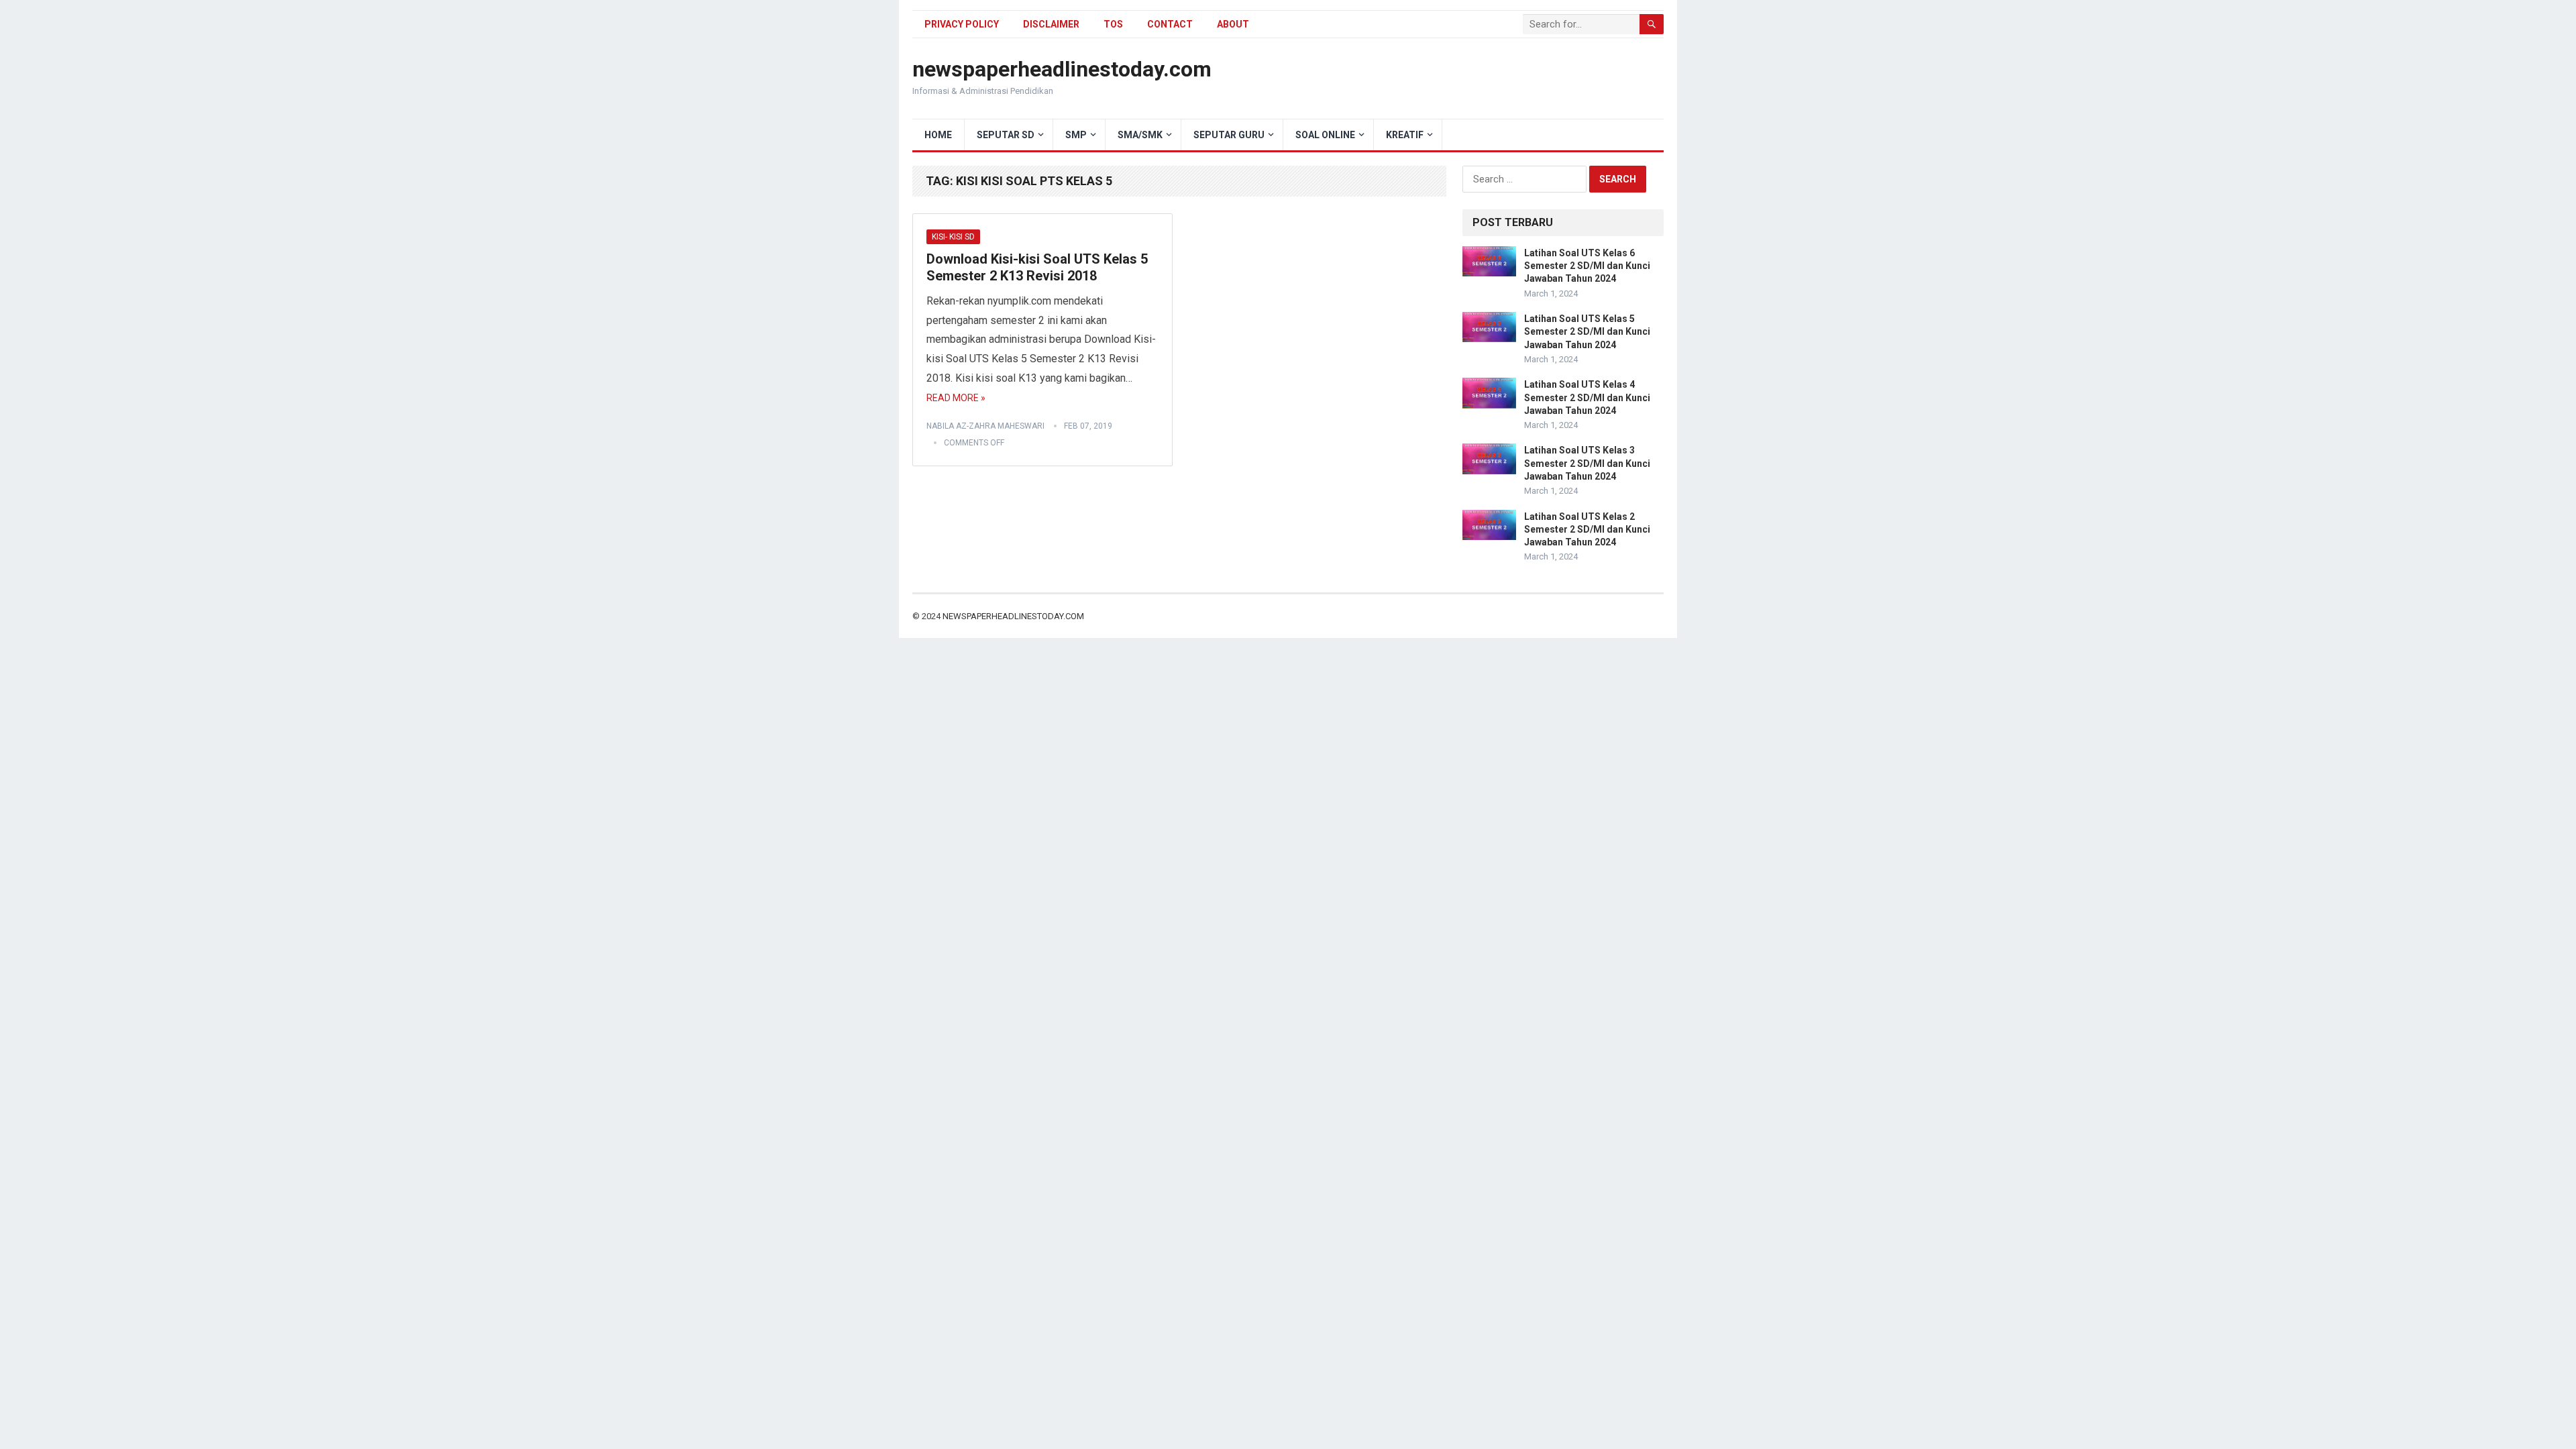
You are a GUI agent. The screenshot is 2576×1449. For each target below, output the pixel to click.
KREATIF (1405, 135)
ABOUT (1233, 24)
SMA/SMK (1140, 135)
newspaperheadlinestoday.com (1062, 69)
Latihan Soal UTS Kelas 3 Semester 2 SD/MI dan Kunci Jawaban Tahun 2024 (1587, 463)
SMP (1076, 135)
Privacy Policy (962, 24)
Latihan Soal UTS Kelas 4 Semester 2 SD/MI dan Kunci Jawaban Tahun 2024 (1587, 397)
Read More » (956, 398)
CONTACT (1170, 24)
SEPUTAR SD (1006, 135)
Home (938, 135)
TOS (1113, 24)
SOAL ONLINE (1325, 135)
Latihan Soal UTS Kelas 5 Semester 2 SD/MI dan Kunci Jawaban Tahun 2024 (1587, 331)
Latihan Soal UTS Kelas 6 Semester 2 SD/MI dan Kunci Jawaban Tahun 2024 (1587, 266)
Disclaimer (1051, 24)
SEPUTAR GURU (1229, 135)
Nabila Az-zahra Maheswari (985, 426)
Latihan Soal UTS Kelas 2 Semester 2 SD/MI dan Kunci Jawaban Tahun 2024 (1587, 529)
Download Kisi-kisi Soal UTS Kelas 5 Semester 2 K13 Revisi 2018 (1037, 268)
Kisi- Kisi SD (953, 237)
